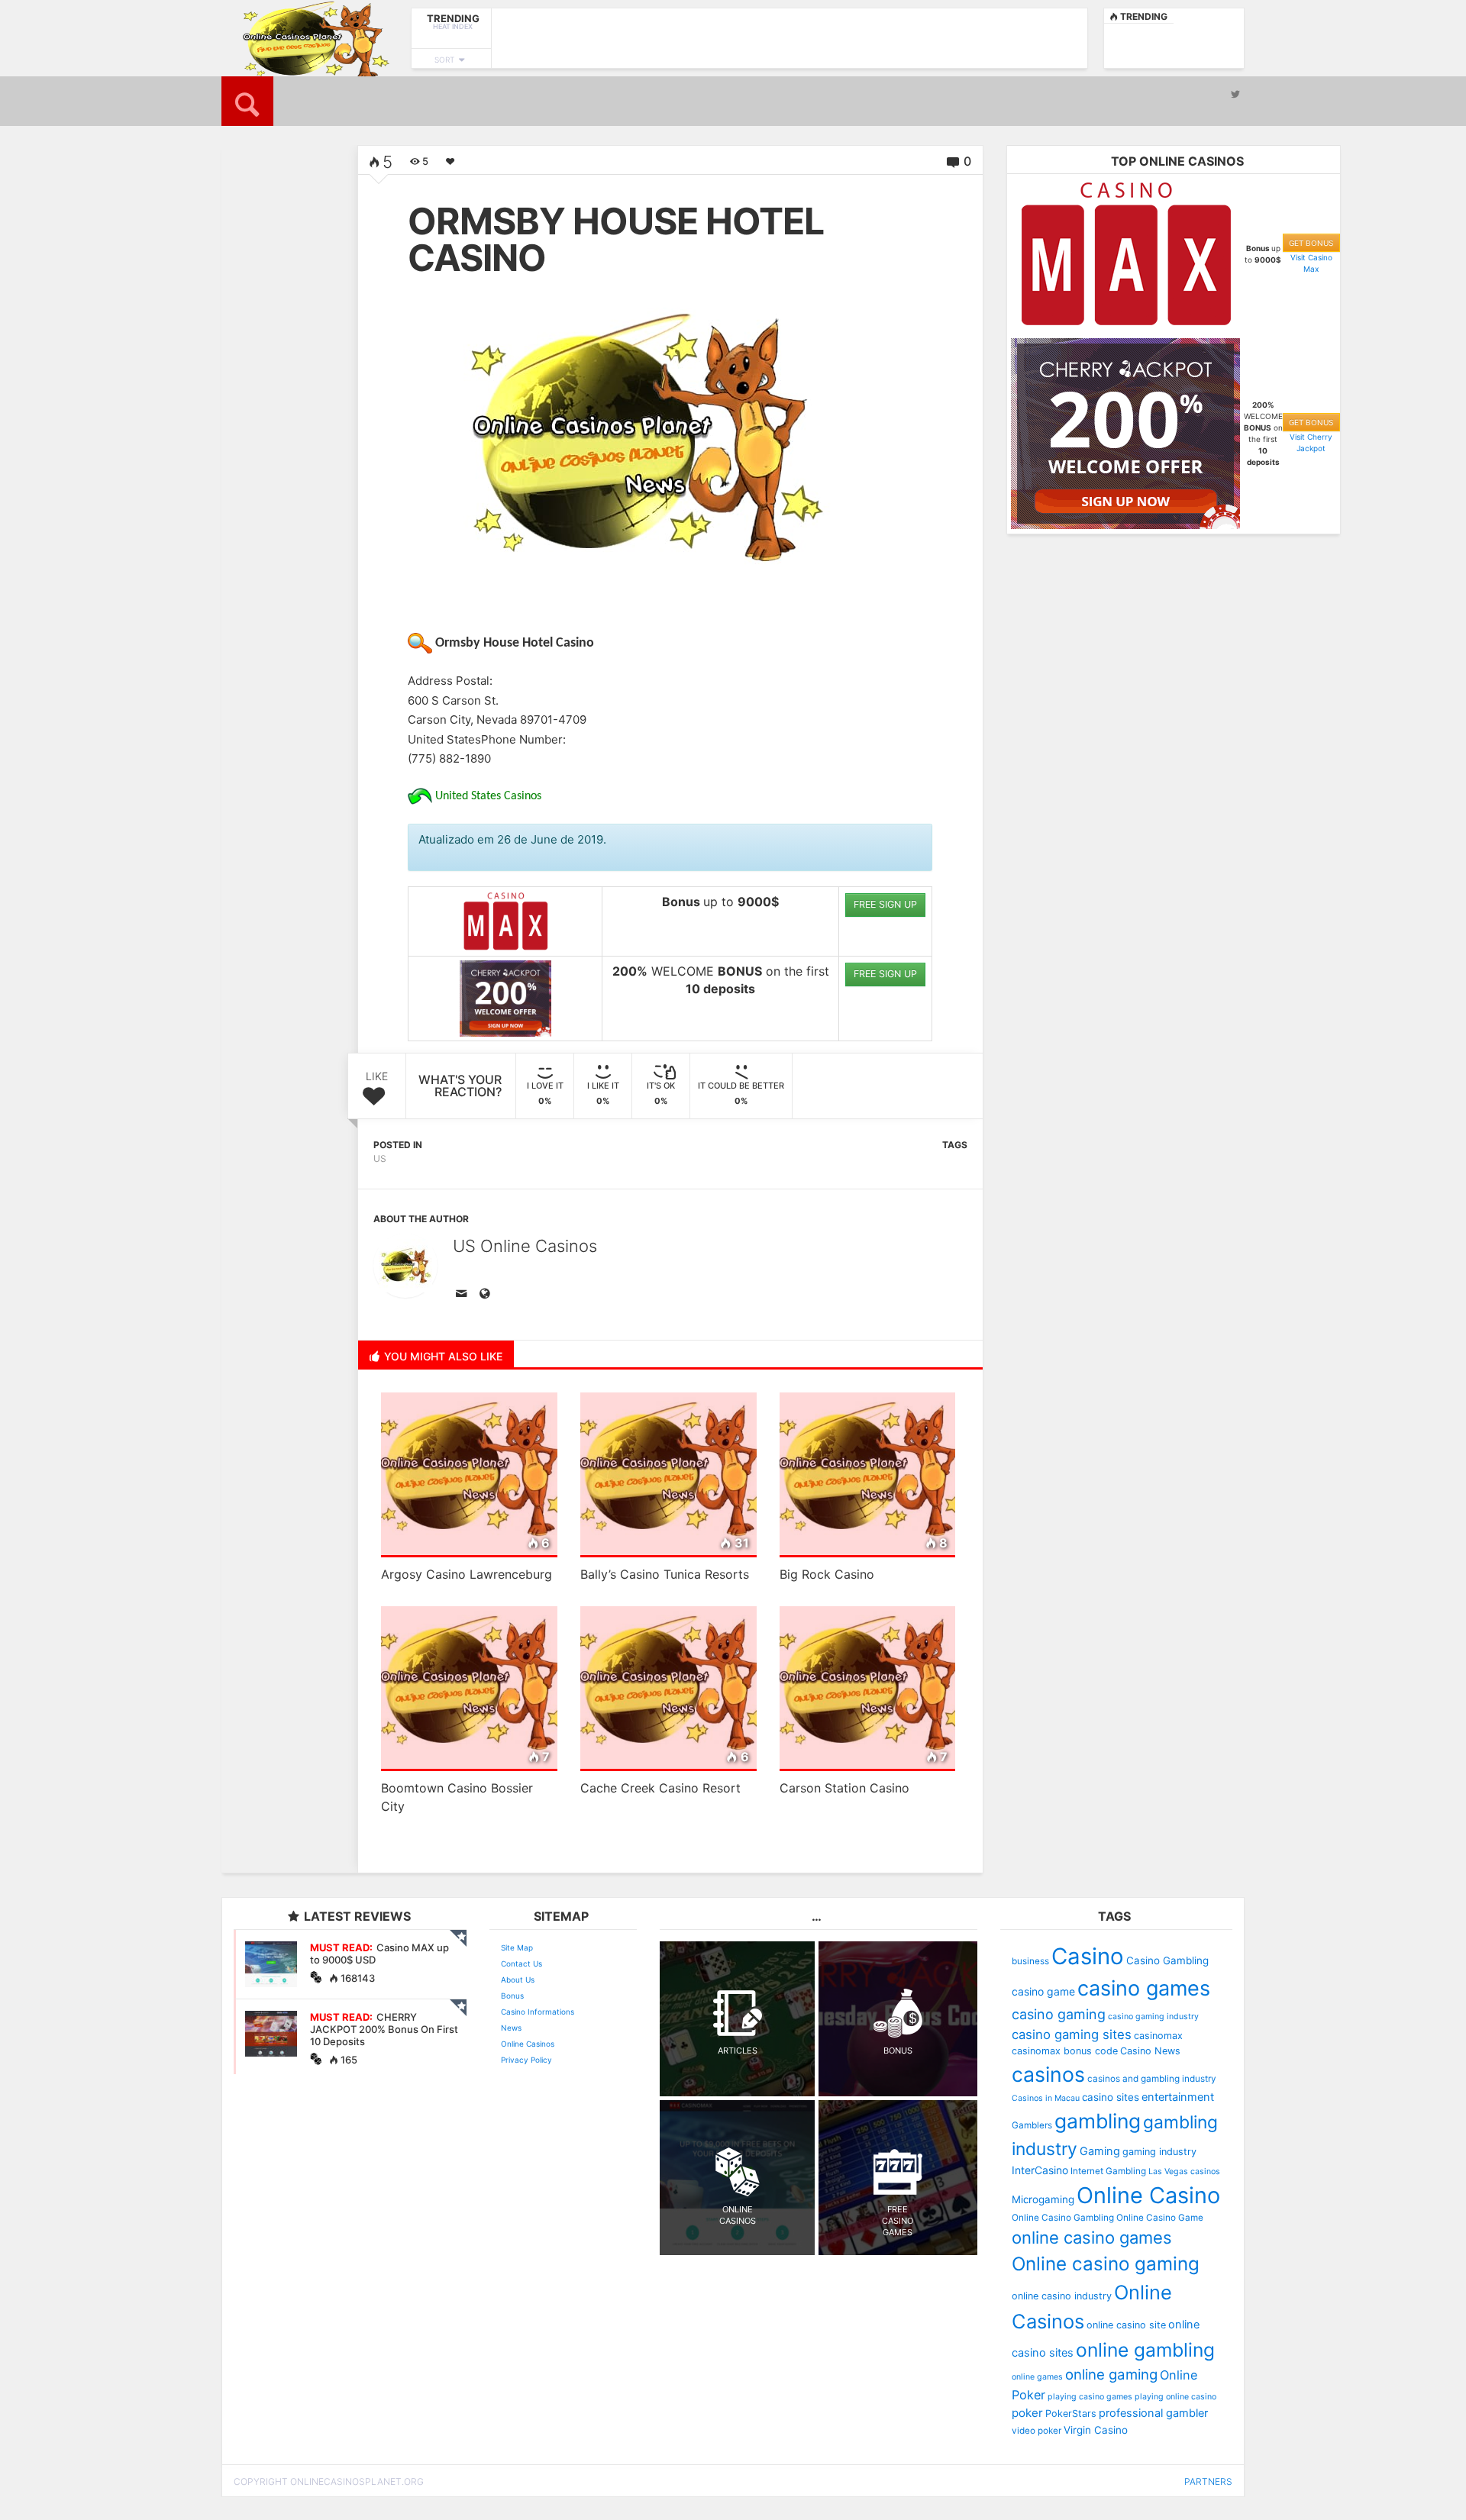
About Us (518, 1980)
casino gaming (1059, 2014)
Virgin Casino (1096, 2430)
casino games (1144, 1988)
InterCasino (1040, 2170)
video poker (1037, 2431)
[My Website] (487, 1295)
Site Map (517, 1947)
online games (1037, 2377)
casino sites (1111, 2097)
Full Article (265, 445)
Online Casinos (528, 2044)
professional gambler (1153, 2413)
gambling (1098, 2121)
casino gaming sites (1072, 2034)
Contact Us (521, 1963)
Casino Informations (538, 2012)
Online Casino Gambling (1063, 2218)
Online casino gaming (1106, 2264)
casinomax (1158, 2036)
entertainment (1178, 2097)
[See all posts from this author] (405, 1266)
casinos (1048, 2074)
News (511, 2028)
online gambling (1145, 2350)
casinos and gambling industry (1152, 2079)
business (1030, 1961)
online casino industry (1062, 2296)
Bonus (512, 1996)
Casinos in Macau (1046, 2098)
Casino (1088, 1956)
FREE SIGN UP (885, 904)
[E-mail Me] (464, 1295)
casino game (1043, 1991)
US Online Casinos (525, 1246)
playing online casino (1175, 2397)
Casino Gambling (1167, 1960)
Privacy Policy (526, 2060)
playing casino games (1090, 2397)
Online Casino (1148, 2195)
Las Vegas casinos (1184, 2172)
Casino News (1150, 2051)
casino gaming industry (1153, 2017)
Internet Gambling (1108, 2171)
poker (1027, 2413)
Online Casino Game (1160, 2218)
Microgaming (1043, 2199)
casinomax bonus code (1065, 2051)
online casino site (1126, 2325)
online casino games (1092, 2238)
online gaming (1111, 2374)
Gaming (1100, 2151)
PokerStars (1071, 2414)
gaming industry (1159, 2152)
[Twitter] (1235, 94)
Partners (1208, 2481)
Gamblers (1032, 2125)
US (380, 1158)
